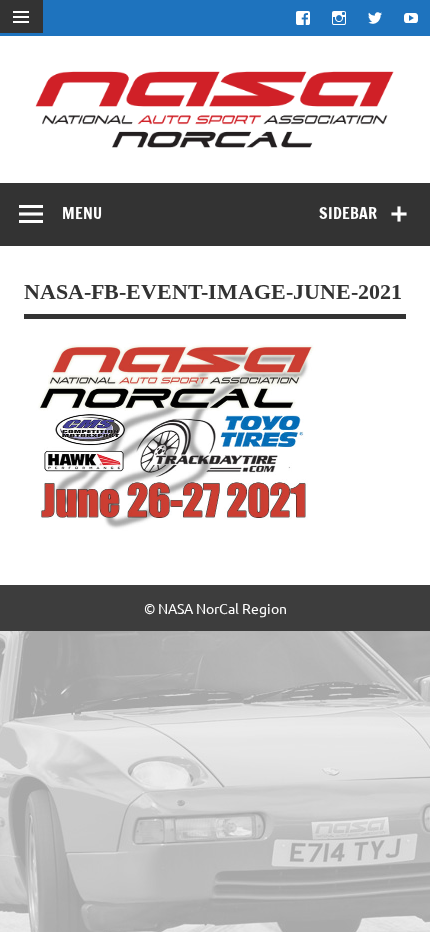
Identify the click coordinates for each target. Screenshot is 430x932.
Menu (82, 213)
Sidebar (348, 213)
